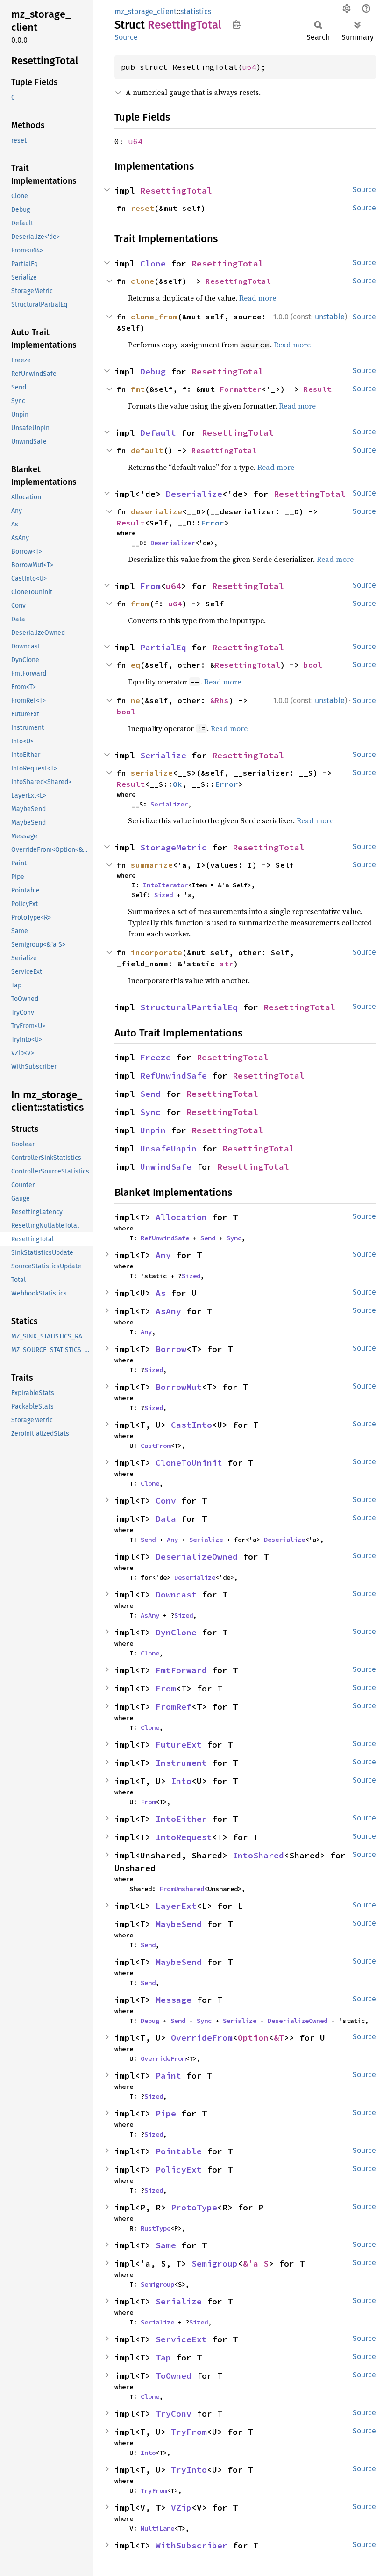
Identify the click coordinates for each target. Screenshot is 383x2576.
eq (135, 665)
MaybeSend (179, 1924)
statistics (196, 11)
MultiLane (157, 2528)
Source (126, 37)
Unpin (153, 1130)
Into (181, 1781)
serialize (152, 773)
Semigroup (215, 2263)
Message (174, 2000)
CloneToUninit (189, 1463)
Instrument (181, 1763)
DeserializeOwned (197, 1557)
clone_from (154, 317)
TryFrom (189, 2432)
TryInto (189, 2470)
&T (279, 2038)
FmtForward (181, 1670)
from (140, 604)
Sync (150, 1112)
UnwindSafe (166, 1167)
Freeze (156, 1057)
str (227, 964)
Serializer (169, 804)
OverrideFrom (202, 2038)
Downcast (176, 1594)
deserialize (156, 511)
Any (163, 1255)
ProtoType (194, 2207)
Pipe (166, 2113)
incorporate (156, 952)
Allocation (181, 1217)
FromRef (174, 1707)
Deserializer (173, 543)
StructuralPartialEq (189, 1007)
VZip (181, 2508)
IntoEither (181, 1819)
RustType (156, 2228)
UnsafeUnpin (168, 1148)
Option (253, 2038)
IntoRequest (184, 1837)
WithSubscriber (191, 2545)
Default (158, 433)
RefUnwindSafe (174, 1076)
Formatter (241, 389)
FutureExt (179, 1745)
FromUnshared (182, 1889)
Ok (177, 784)
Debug (153, 371)
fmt (138, 389)
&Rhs (220, 700)
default (147, 450)
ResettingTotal (176, 191)
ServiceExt (181, 2339)
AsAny (168, 1311)
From (150, 586)
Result (318, 389)
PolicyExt (179, 2169)
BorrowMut (179, 1387)
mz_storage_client (145, 11)
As (161, 1293)
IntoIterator (165, 885)
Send (150, 1094)
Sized (163, 895)
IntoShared (258, 1855)
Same (166, 2245)
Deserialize (194, 494)
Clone (153, 263)
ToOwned (174, 2376)
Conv (166, 1500)
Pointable (179, 2151)
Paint (168, 2076)
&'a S (256, 2263)
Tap (163, 2357)
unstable (330, 317)
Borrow (171, 1349)
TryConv (174, 2414)
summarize (152, 865)
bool (313, 665)
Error (213, 523)
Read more (258, 298)
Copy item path (237, 24)
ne (135, 700)
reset (142, 208)
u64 (249, 67)
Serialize (163, 755)
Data (166, 1519)
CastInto (191, 1425)
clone (142, 281)
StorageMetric (174, 847)
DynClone (176, 1632)
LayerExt (176, 1906)
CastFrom (156, 1446)
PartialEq (163, 647)
